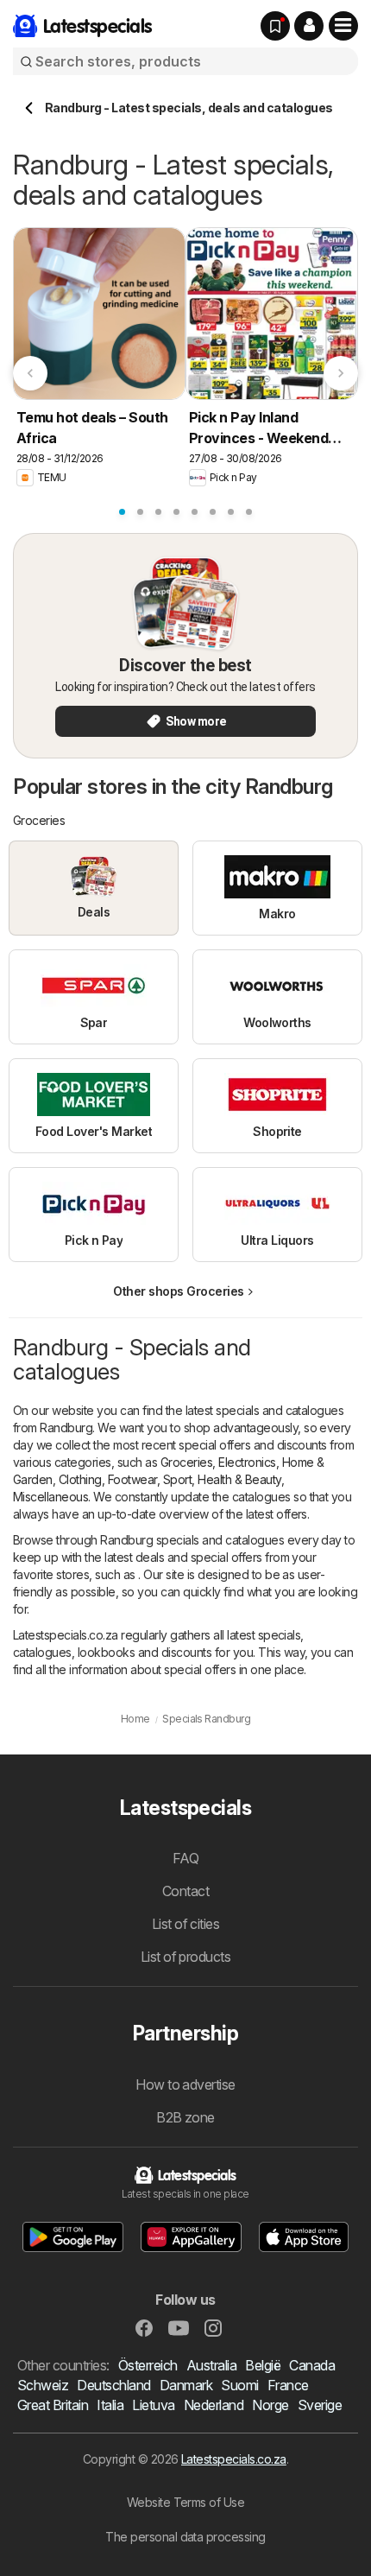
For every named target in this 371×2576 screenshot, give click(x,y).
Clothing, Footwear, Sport (125, 1479)
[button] (309, 26)
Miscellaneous (50, 1497)
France (288, 2385)
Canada (312, 2365)
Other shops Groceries (178, 1291)
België (263, 2365)
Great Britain (53, 2405)
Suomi (239, 2385)
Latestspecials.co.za (234, 2459)
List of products (186, 1957)
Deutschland (113, 2385)
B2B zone (185, 2117)
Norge (270, 2405)
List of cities (186, 1924)
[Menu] (343, 26)
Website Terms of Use (186, 2502)
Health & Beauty (239, 1479)
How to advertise (185, 2084)
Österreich (148, 2365)
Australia (211, 2365)
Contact (185, 1891)
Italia (110, 2405)
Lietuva (153, 2405)
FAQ (185, 1858)
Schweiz (43, 2385)
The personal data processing (185, 2537)
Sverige (320, 2405)
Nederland (214, 2405)
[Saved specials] (275, 26)
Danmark (186, 2385)
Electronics (247, 1462)
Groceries (186, 1462)
